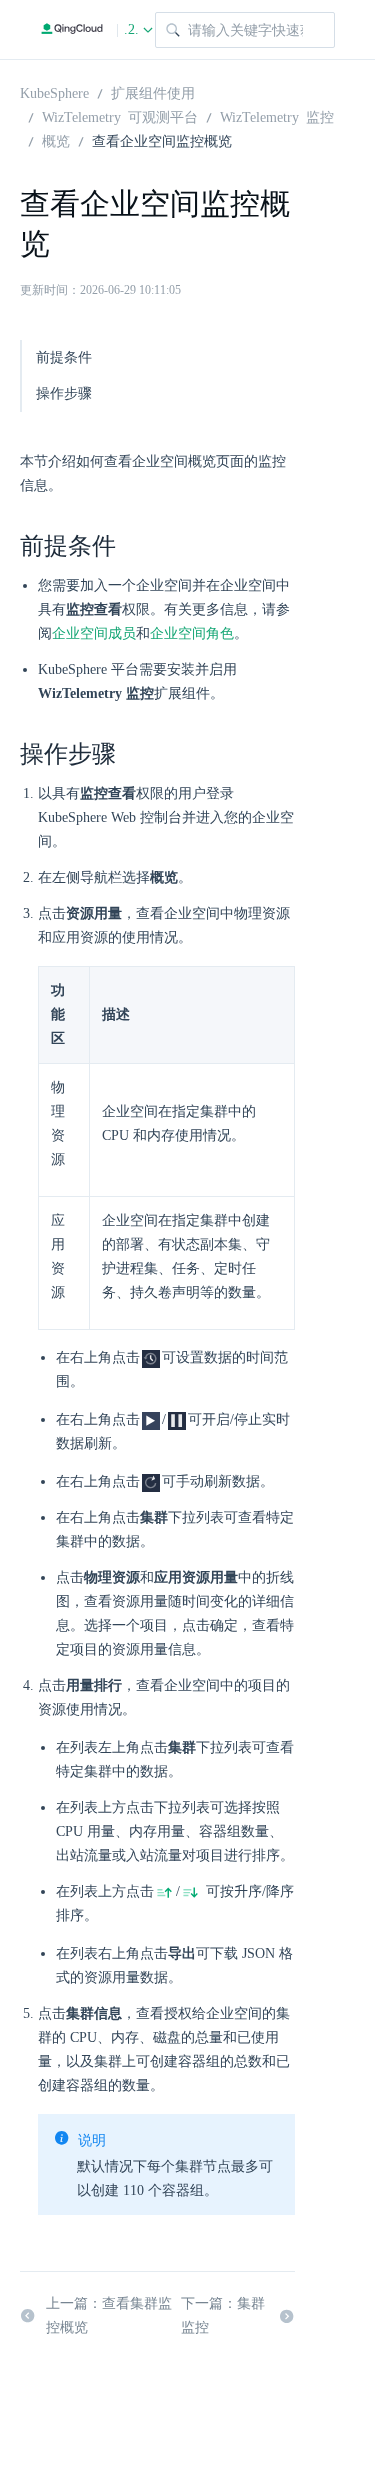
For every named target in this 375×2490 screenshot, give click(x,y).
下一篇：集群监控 (223, 2315)
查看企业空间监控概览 (162, 140)
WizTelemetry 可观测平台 (120, 116)
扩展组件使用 (153, 92)
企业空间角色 (192, 633)
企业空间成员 (94, 633)
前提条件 (64, 357)
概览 (56, 140)
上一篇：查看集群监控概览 (109, 2315)
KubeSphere (54, 92)
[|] (72, 29)
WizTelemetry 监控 (277, 116)
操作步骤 (64, 393)
